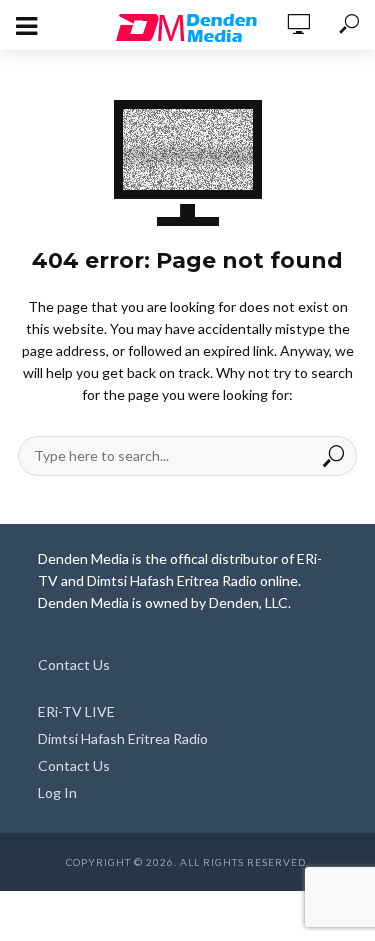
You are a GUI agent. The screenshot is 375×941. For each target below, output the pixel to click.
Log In (57, 792)
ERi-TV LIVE (76, 711)
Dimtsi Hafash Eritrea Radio (123, 738)
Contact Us (74, 664)
